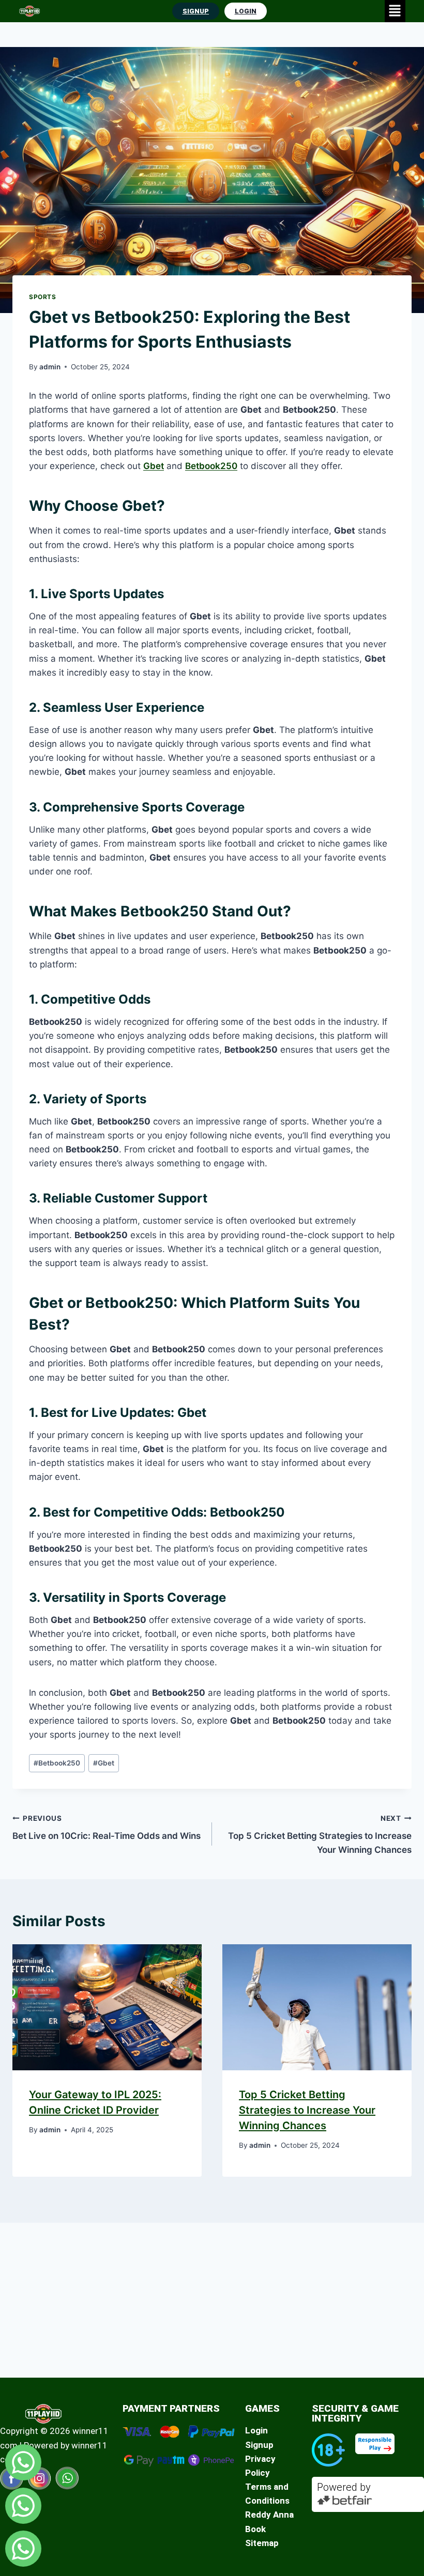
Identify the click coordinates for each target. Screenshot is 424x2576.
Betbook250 (211, 466)
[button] (395, 11)
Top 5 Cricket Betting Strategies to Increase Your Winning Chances (320, 1835)
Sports (43, 297)
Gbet (154, 466)
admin (50, 367)
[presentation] (107, 2007)
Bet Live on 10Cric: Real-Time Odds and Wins (107, 1828)
